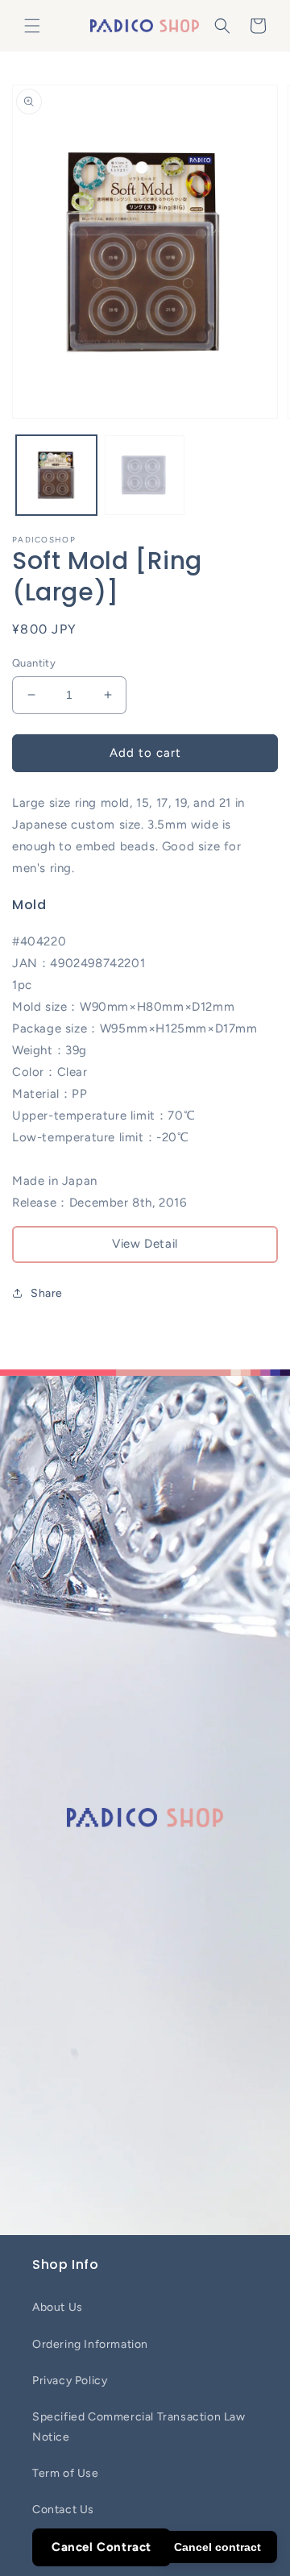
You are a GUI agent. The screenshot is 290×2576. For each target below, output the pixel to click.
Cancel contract (217, 2547)
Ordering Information (90, 2344)
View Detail (145, 1244)
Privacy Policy (70, 2381)
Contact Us (63, 2510)
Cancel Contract (101, 2547)
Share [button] (47, 1293)
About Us (58, 2307)
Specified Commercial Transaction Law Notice (139, 2427)
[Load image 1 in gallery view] (56, 476)
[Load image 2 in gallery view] (145, 476)
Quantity (34, 663)
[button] (32, 26)
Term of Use (66, 2473)
